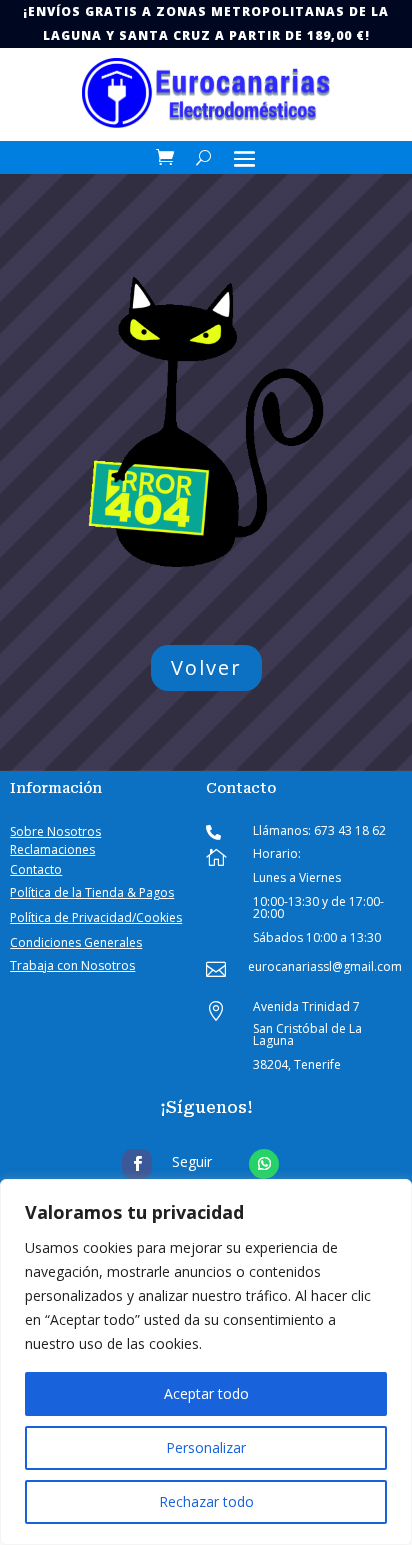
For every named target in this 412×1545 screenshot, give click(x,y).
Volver (206, 667)
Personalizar (206, 1447)
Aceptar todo (206, 1393)
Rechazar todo (206, 1501)
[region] (206, 1362)
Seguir (192, 1161)
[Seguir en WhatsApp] (264, 1164)
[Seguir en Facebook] (137, 1164)
